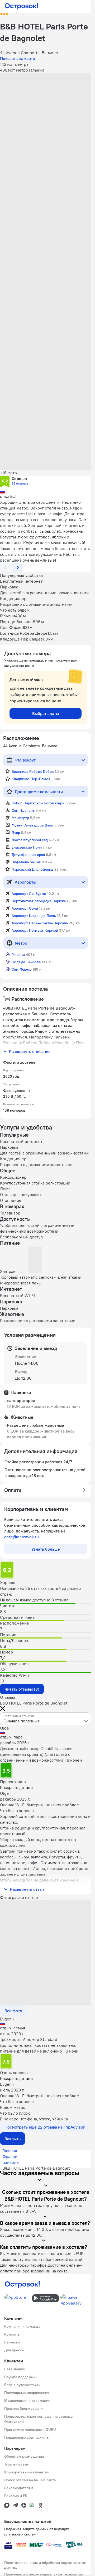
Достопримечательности (39, 792)
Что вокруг (25, 760)
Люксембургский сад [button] (30, 840)
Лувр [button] (16, 833)
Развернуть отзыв (27, 1889)
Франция (11, 2156)
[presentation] (46, 1719)
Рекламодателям (19, 2488)
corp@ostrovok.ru (22, 1537)
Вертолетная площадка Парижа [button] (39, 901)
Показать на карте (18, 58)
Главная (10, 2151)
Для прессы (14, 2350)
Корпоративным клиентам (27, 2472)
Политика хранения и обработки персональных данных (45, 2565)
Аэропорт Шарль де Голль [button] (34, 916)
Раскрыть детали (16, 1787)
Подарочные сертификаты (27, 2437)
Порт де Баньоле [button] (26, 962)
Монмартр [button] (20, 818)
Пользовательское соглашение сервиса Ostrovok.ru (38, 2419)
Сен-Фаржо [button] (22, 969)
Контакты (12, 2334)
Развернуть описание (30, 1051)
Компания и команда (22, 2326)
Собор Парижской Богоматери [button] (38, 803)
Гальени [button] (18, 955)
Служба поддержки (21, 2377)
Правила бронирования (24, 2408)
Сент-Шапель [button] (23, 810)
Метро (21, 943)
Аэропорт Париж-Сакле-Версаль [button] (40, 923)
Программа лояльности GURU (30, 2429)
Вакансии (12, 2342)
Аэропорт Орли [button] (25, 908)
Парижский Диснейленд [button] (32, 869)
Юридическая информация (27, 2401)
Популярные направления (27, 2393)
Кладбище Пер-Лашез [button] (31, 779)
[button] (46, 101)
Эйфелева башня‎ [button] (26, 862)
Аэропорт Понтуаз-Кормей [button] (35, 930)
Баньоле (11, 2162)
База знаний (15, 2369)
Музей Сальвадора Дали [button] (32, 825)
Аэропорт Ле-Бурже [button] (29, 894)
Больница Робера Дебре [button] (33, 772)
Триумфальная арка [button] (28, 855)
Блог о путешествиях (22, 2385)
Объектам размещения (24, 2456)
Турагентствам (16, 2464)
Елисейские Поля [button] (27, 847)
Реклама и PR (16, 2496)
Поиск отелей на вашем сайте (30, 2480)
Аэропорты (25, 882)
